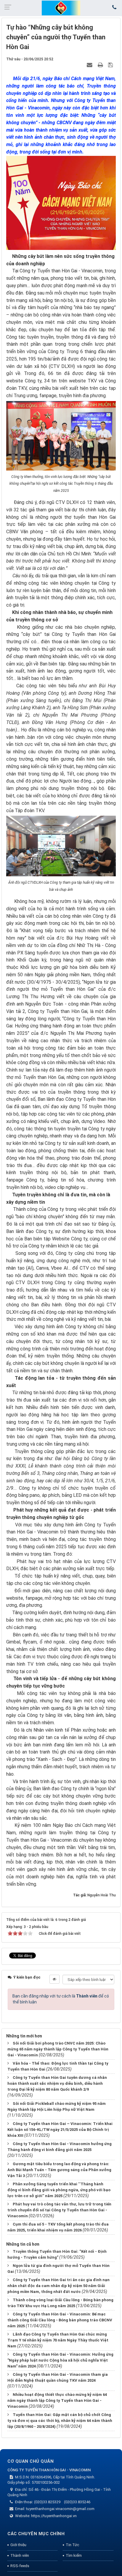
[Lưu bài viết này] (111, 65)
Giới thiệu (18, 2545)
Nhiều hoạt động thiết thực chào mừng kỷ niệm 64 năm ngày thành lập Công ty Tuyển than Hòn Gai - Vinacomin (57, 2400)
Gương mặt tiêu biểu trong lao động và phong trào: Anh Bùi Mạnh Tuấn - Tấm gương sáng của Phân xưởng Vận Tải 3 (59, 2170)
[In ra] (101, 65)
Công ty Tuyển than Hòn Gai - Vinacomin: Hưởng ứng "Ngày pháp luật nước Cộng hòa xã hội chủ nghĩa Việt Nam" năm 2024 (60, 2360)
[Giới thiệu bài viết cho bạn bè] (90, 65)
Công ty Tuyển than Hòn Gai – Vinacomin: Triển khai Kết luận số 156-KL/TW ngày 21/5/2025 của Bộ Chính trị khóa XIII (60, 2130)
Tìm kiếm (74, 2555)
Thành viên (20, 2555)
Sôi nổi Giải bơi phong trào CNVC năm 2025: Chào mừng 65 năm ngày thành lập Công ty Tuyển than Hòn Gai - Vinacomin (58, 2049)
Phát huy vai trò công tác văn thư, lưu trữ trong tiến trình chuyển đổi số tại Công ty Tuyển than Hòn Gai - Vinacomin (59, 2210)
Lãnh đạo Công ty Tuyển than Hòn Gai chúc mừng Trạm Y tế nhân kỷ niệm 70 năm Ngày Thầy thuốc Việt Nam (58, 2340)
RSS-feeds (20, 2566)
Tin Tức (72, 2545)
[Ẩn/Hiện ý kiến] (54, 1979)
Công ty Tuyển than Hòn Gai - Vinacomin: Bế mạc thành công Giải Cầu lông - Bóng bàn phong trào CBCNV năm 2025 (60, 2320)
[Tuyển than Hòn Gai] (61, 8)
